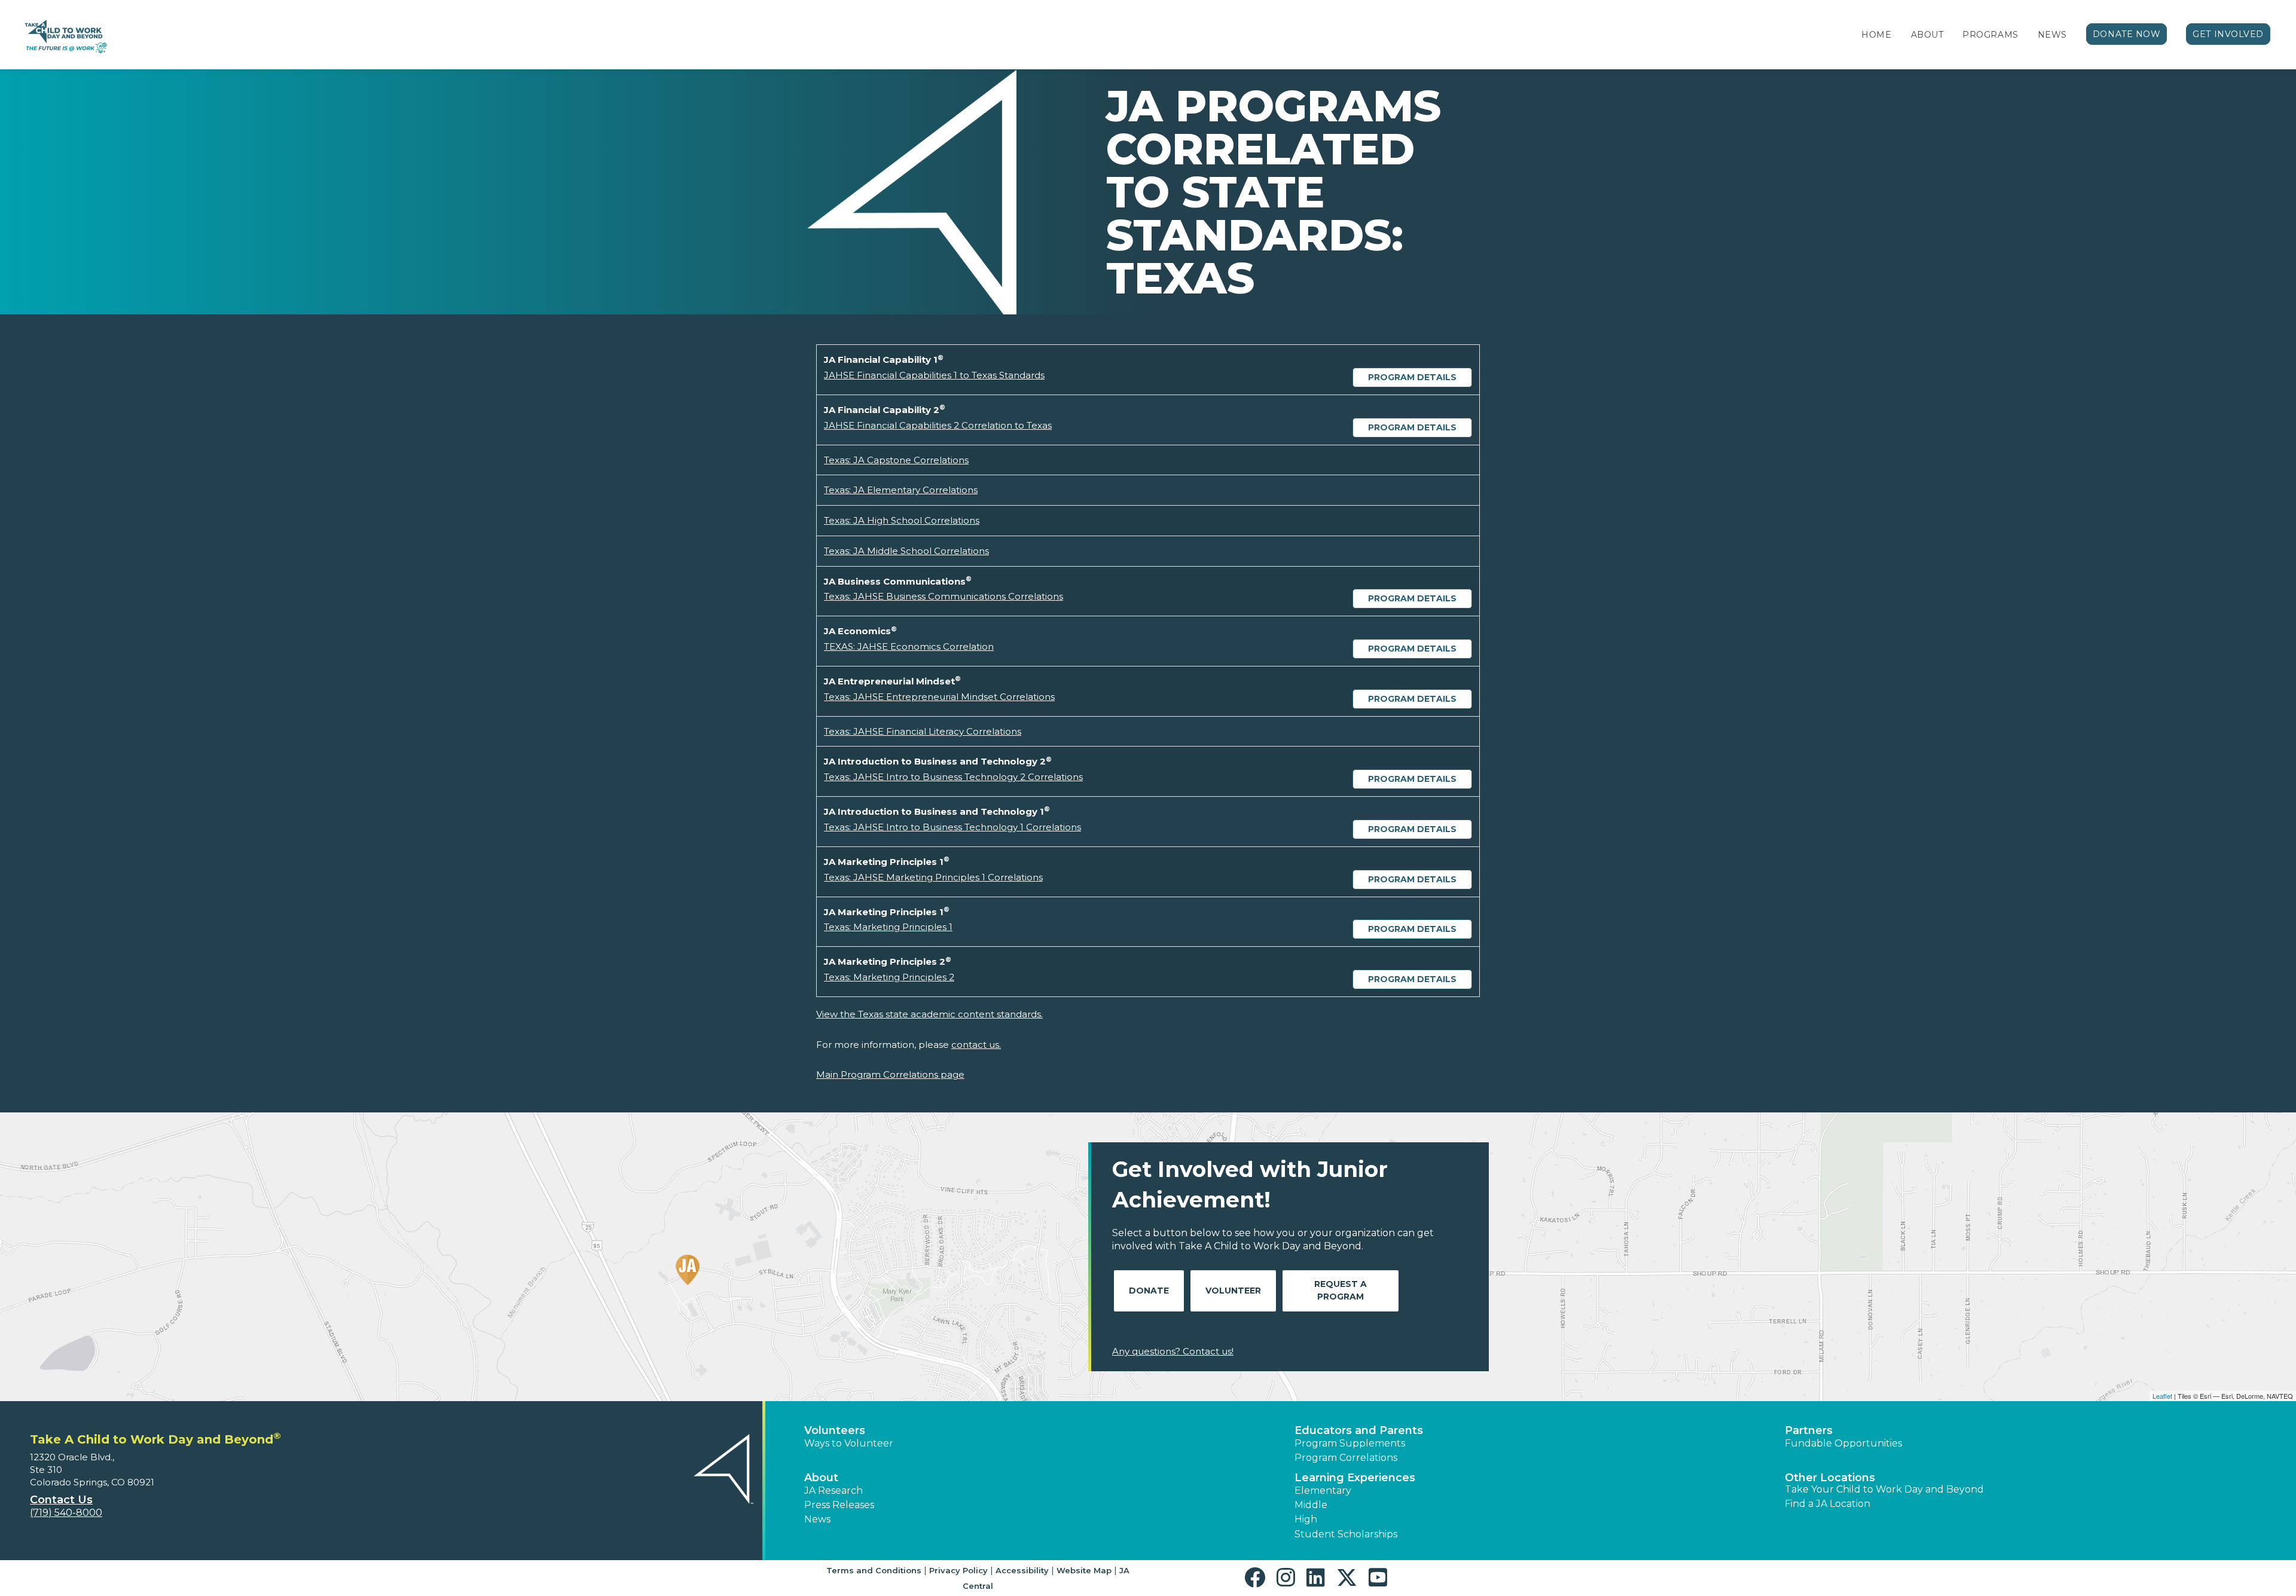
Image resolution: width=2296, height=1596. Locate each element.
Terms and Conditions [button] (874, 1570)
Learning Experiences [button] (1355, 1478)
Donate (1149, 1291)
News (2052, 35)
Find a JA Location (1828, 1504)
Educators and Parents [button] (1359, 1430)
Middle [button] (1311, 1505)
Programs (1990, 35)
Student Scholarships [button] (1346, 1534)
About (1927, 35)
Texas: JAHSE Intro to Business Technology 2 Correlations (953, 777)
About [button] (821, 1478)
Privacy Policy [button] (958, 1570)
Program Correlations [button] (1346, 1458)
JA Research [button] (833, 1490)
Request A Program (1341, 1290)
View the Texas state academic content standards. (929, 1014)
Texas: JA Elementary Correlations (901, 490)
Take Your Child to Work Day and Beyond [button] (1884, 1489)
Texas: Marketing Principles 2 (889, 977)
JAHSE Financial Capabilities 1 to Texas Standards (934, 375)
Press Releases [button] (839, 1505)
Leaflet (2162, 1396)
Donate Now (2127, 34)
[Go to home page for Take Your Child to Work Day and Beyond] (64, 35)
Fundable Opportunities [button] (1843, 1443)
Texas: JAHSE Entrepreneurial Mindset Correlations (939, 697)
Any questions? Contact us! (1173, 1351)
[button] (1258, 1578)
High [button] (1306, 1519)
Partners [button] (1809, 1430)
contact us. (976, 1045)
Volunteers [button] (835, 1430)
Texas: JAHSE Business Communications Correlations (944, 596)
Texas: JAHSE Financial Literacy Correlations (923, 731)
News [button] (817, 1519)
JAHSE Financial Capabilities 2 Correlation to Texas (938, 425)
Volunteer (1233, 1291)
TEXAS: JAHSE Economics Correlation (909, 646)
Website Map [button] (1084, 1570)
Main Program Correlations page (890, 1074)
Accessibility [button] (1022, 1570)
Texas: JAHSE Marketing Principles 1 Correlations (933, 877)
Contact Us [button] (61, 1500)
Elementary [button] (1323, 1490)
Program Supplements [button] (1350, 1443)
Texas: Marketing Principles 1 (888, 927)
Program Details (1412, 377)
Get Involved (2228, 34)
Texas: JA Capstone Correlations (896, 460)
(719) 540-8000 (66, 1513)
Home (1876, 35)
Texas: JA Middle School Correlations (906, 551)
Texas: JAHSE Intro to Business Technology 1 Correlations (952, 827)
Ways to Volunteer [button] (849, 1443)
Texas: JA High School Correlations (902, 520)
